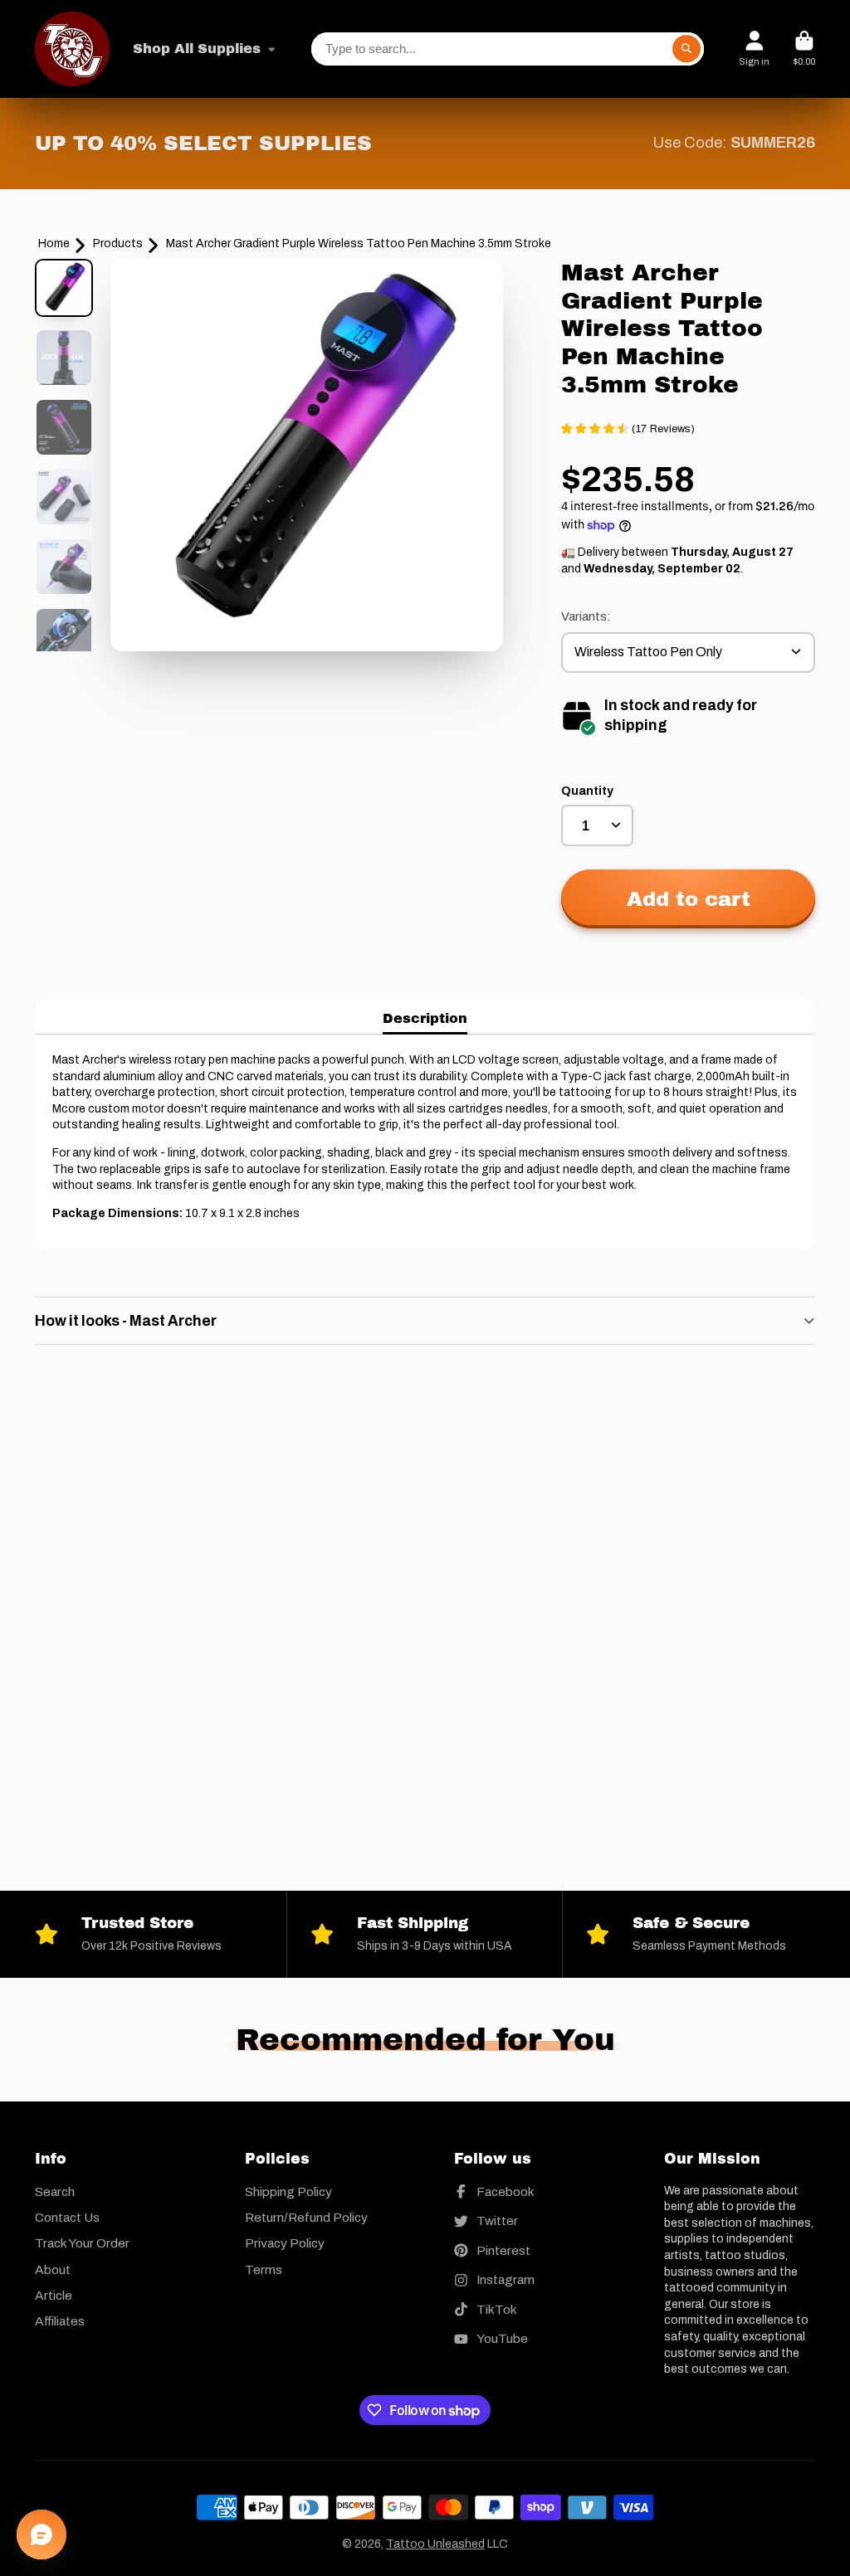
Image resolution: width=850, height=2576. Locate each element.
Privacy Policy (285, 2243)
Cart (804, 49)
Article (54, 2295)
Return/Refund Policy (306, 2217)
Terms (264, 2269)
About (53, 2269)
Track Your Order (82, 2243)
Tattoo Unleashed (435, 2544)
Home (54, 243)
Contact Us (67, 2217)
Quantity (587, 791)
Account (754, 49)
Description (425, 1018)
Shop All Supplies (197, 49)
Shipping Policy (288, 2191)
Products (118, 243)
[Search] (686, 49)
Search (55, 2191)
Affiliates (60, 2321)
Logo (72, 49)
